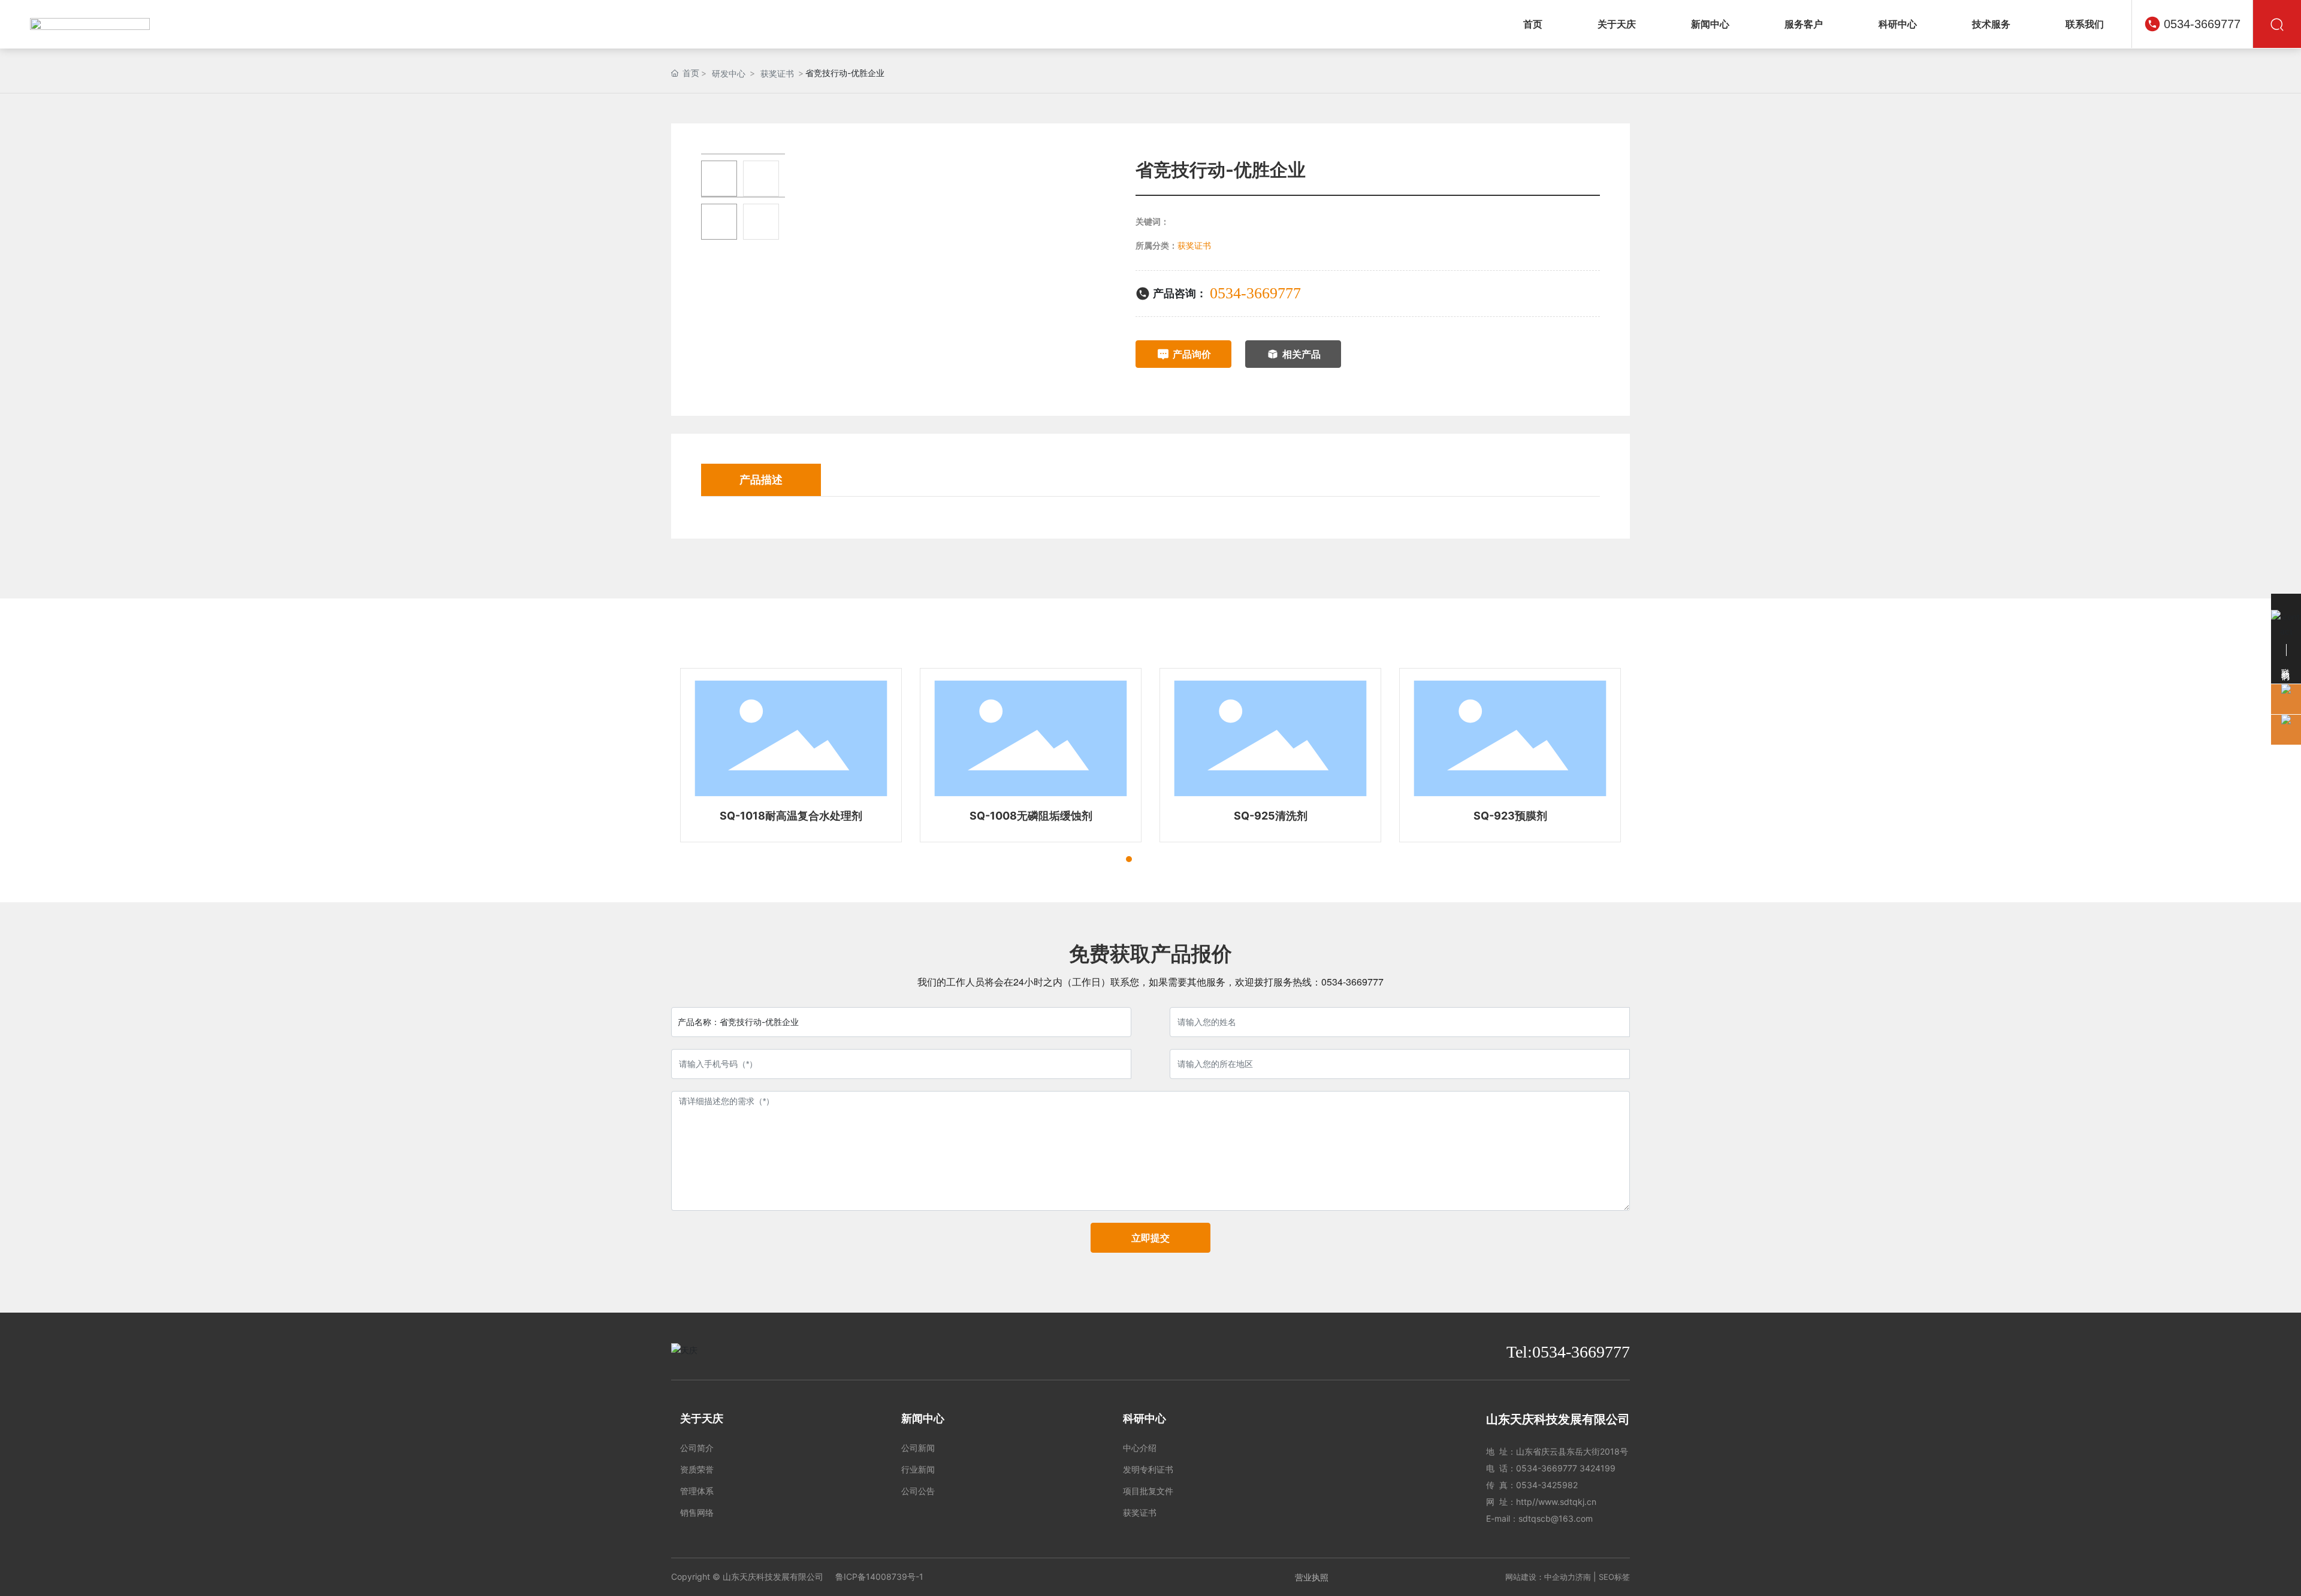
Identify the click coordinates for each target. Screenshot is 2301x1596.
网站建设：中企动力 (1540, 1577)
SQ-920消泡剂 (1510, 816)
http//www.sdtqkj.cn (1556, 1502)
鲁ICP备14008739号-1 (879, 1577)
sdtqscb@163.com (1556, 1518)
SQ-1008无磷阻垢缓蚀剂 (791, 816)
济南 (1583, 1577)
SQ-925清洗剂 (1031, 816)
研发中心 (729, 73)
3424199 (1598, 1468)
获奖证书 (777, 73)
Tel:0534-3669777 (1568, 1352)
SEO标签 (1614, 1577)
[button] (1107, 859)
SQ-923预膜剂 (1271, 816)
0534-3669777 (2202, 24)
